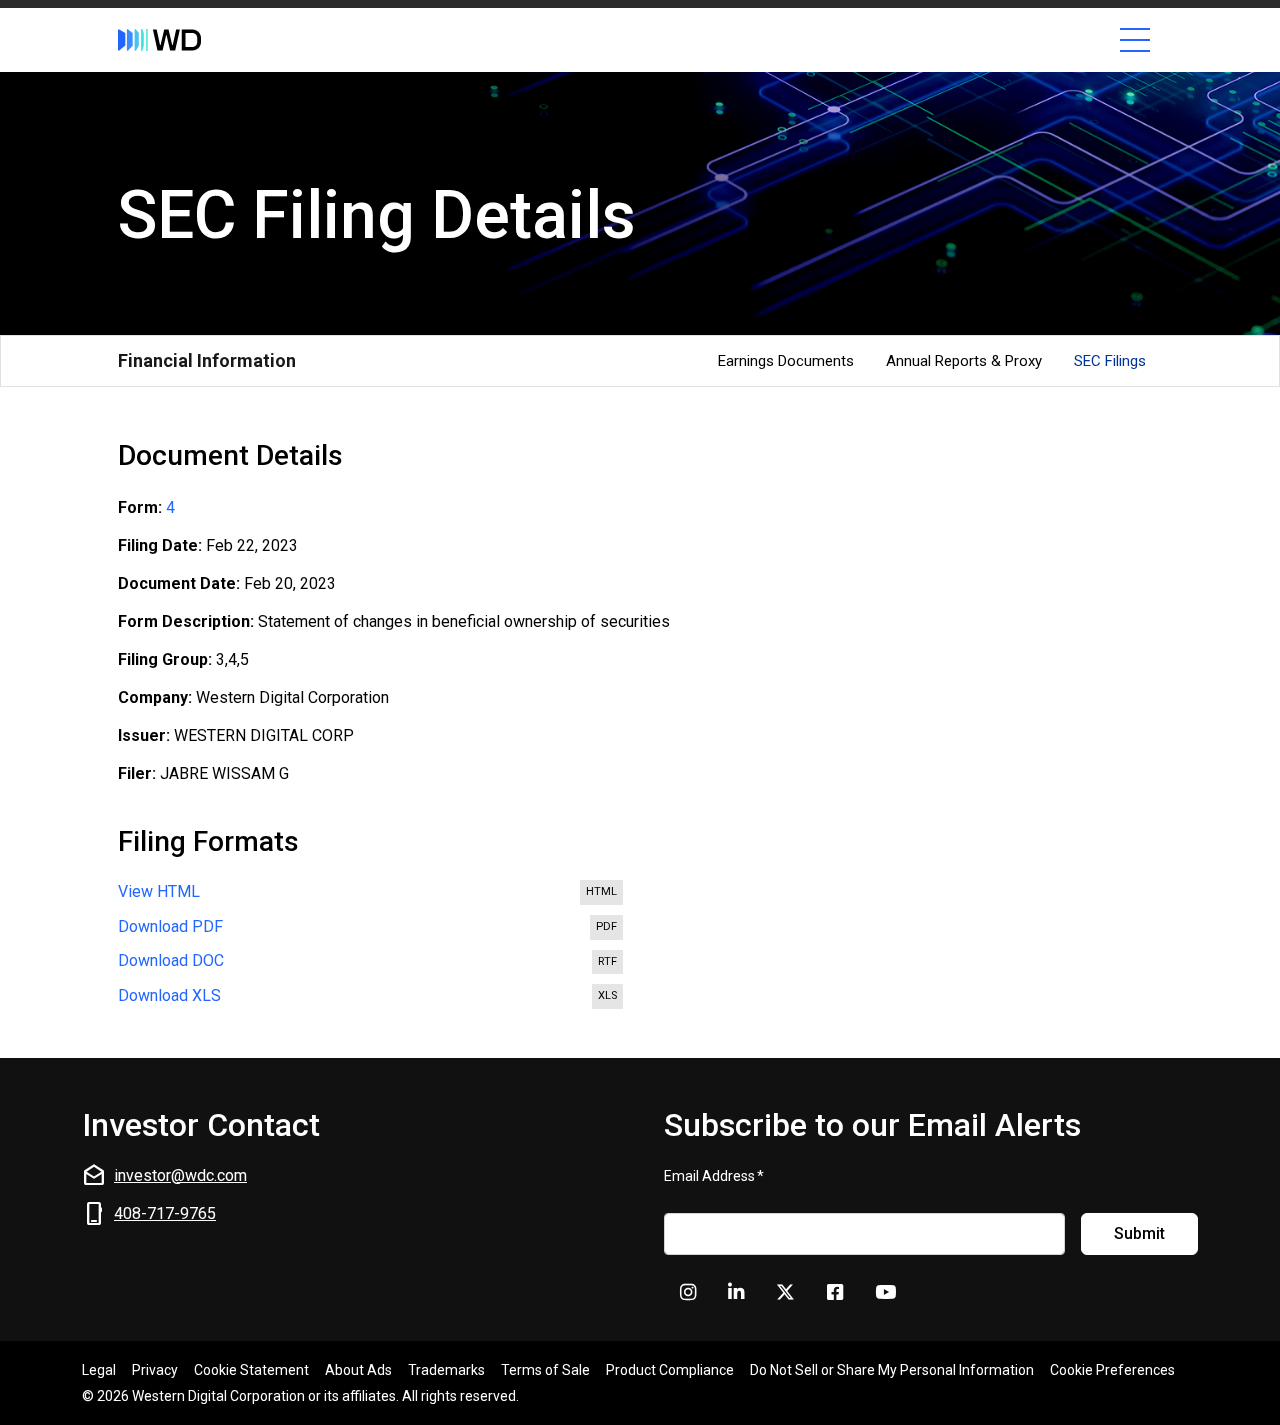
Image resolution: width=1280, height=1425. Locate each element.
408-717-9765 (165, 1213)
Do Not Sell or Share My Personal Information (892, 1370)
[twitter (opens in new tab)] (785, 1293)
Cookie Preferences (1112, 1370)
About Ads (358, 1370)
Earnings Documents (786, 361)
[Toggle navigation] (1135, 40)
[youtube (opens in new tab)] (885, 1293)
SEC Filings (1110, 361)
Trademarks (446, 1370)
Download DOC (371, 963)
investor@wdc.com (180, 1175)
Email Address (714, 1175)
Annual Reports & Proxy (964, 361)
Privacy (155, 1370)
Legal (99, 1370)
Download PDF (371, 929)
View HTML (371, 894)
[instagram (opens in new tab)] (688, 1293)
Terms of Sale (545, 1370)
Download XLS (371, 998)
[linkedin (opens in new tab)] (736, 1293)
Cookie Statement (251, 1370)
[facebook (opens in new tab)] (835, 1293)
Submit (1139, 1233)
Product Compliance (670, 1370)
